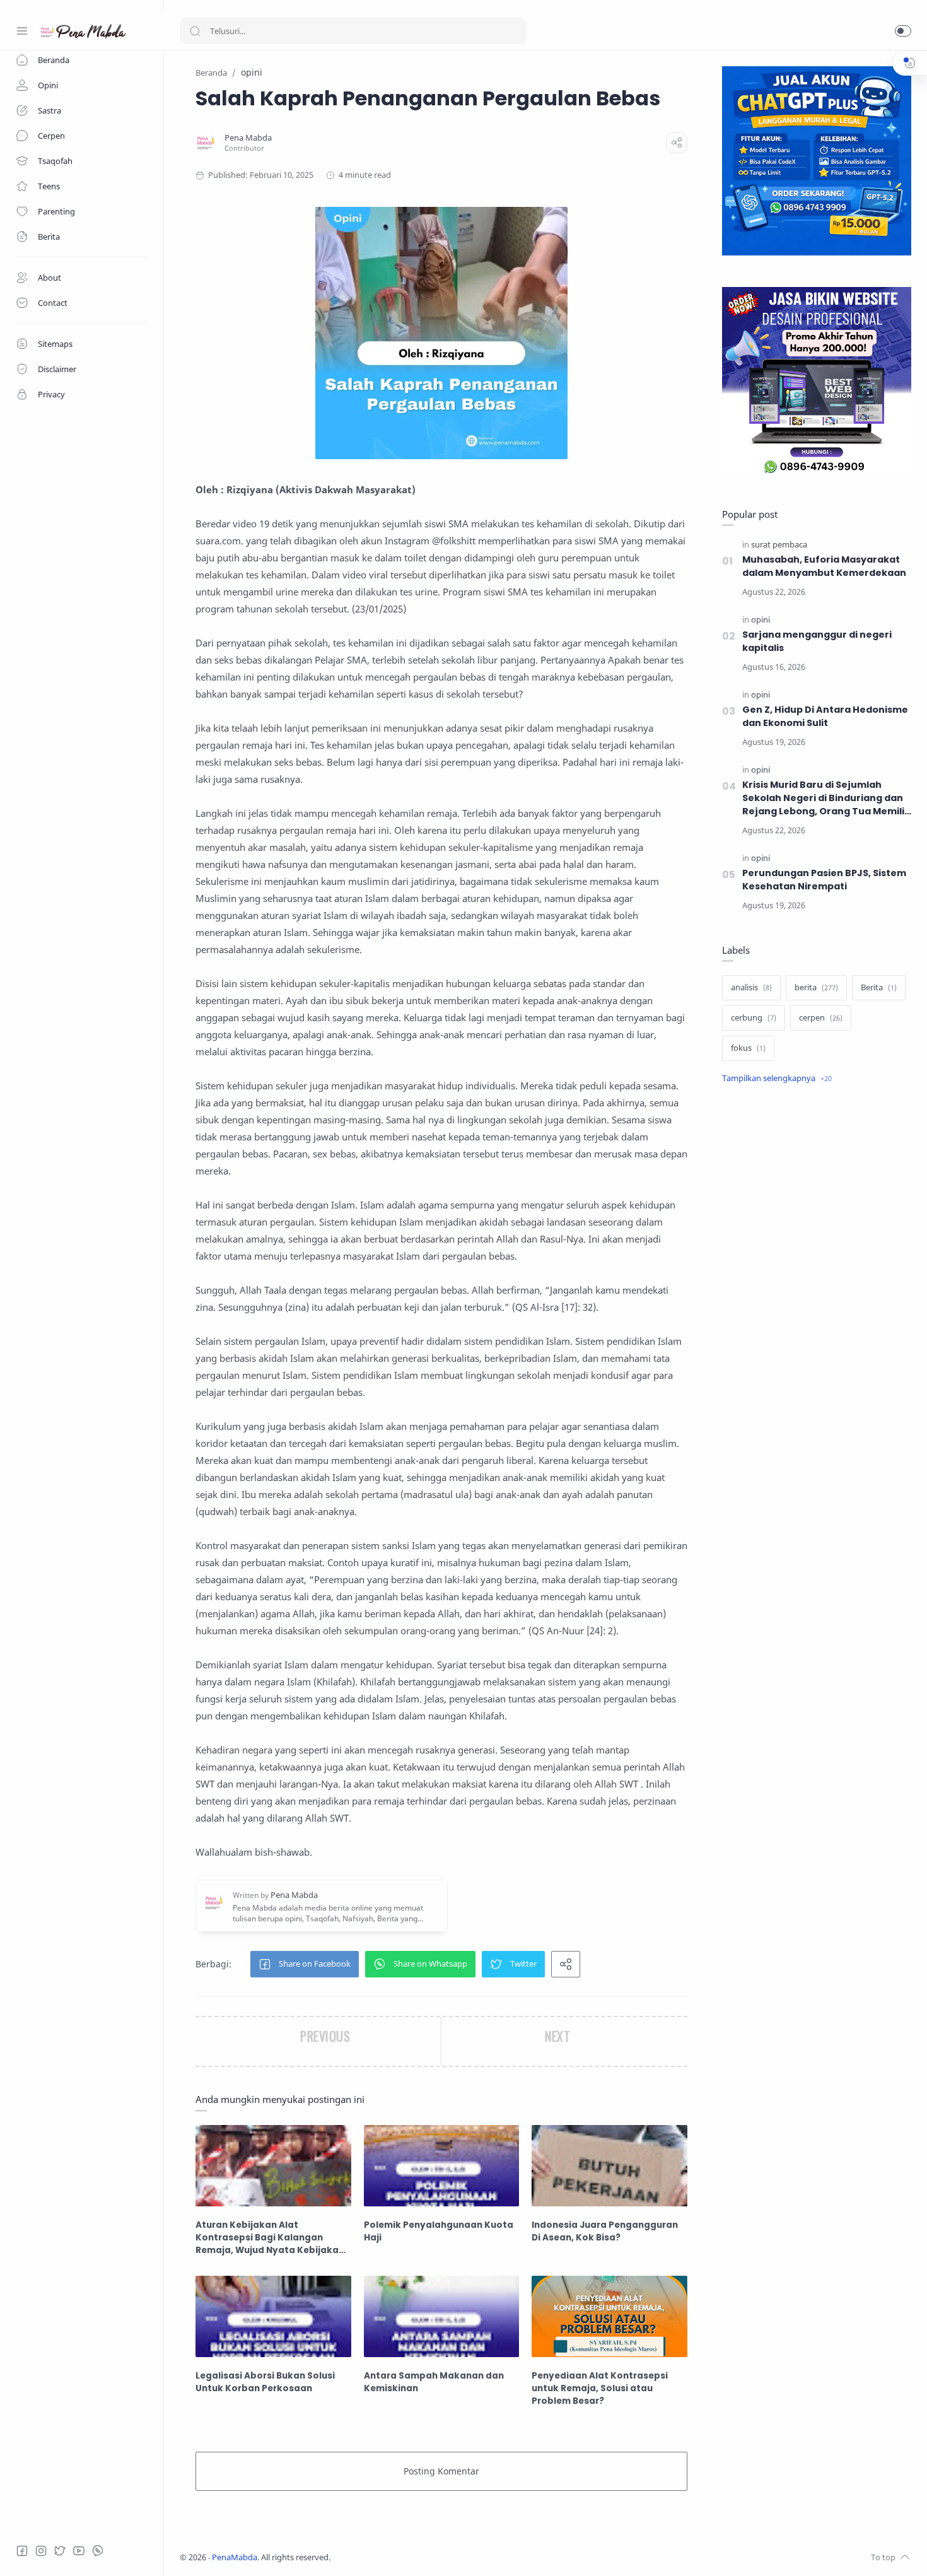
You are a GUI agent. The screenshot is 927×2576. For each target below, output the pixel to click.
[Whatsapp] (98, 2551)
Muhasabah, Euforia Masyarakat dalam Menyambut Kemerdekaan (824, 566)
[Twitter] (60, 2551)
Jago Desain (414, 2557)
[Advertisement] (817, 1306)
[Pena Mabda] (248, 138)
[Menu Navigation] (22, 31)
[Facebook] (22, 2551)
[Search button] (195, 31)
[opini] (761, 620)
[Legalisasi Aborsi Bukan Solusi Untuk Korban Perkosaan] (273, 2316)
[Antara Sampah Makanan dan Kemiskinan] (442, 2316)
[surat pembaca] (779, 545)
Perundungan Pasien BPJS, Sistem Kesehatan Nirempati (824, 880)
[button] (903, 31)
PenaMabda (235, 2557)
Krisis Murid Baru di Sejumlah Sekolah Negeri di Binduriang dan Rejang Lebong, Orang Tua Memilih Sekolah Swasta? (826, 798)
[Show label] (777, 1079)
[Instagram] (41, 2551)
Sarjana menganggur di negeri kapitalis (817, 641)
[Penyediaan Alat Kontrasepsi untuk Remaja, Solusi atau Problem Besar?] (609, 2316)
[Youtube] (79, 2551)
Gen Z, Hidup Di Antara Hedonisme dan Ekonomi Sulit (825, 716)
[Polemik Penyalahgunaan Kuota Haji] (442, 2166)
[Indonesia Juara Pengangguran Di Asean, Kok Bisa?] (609, 2166)
